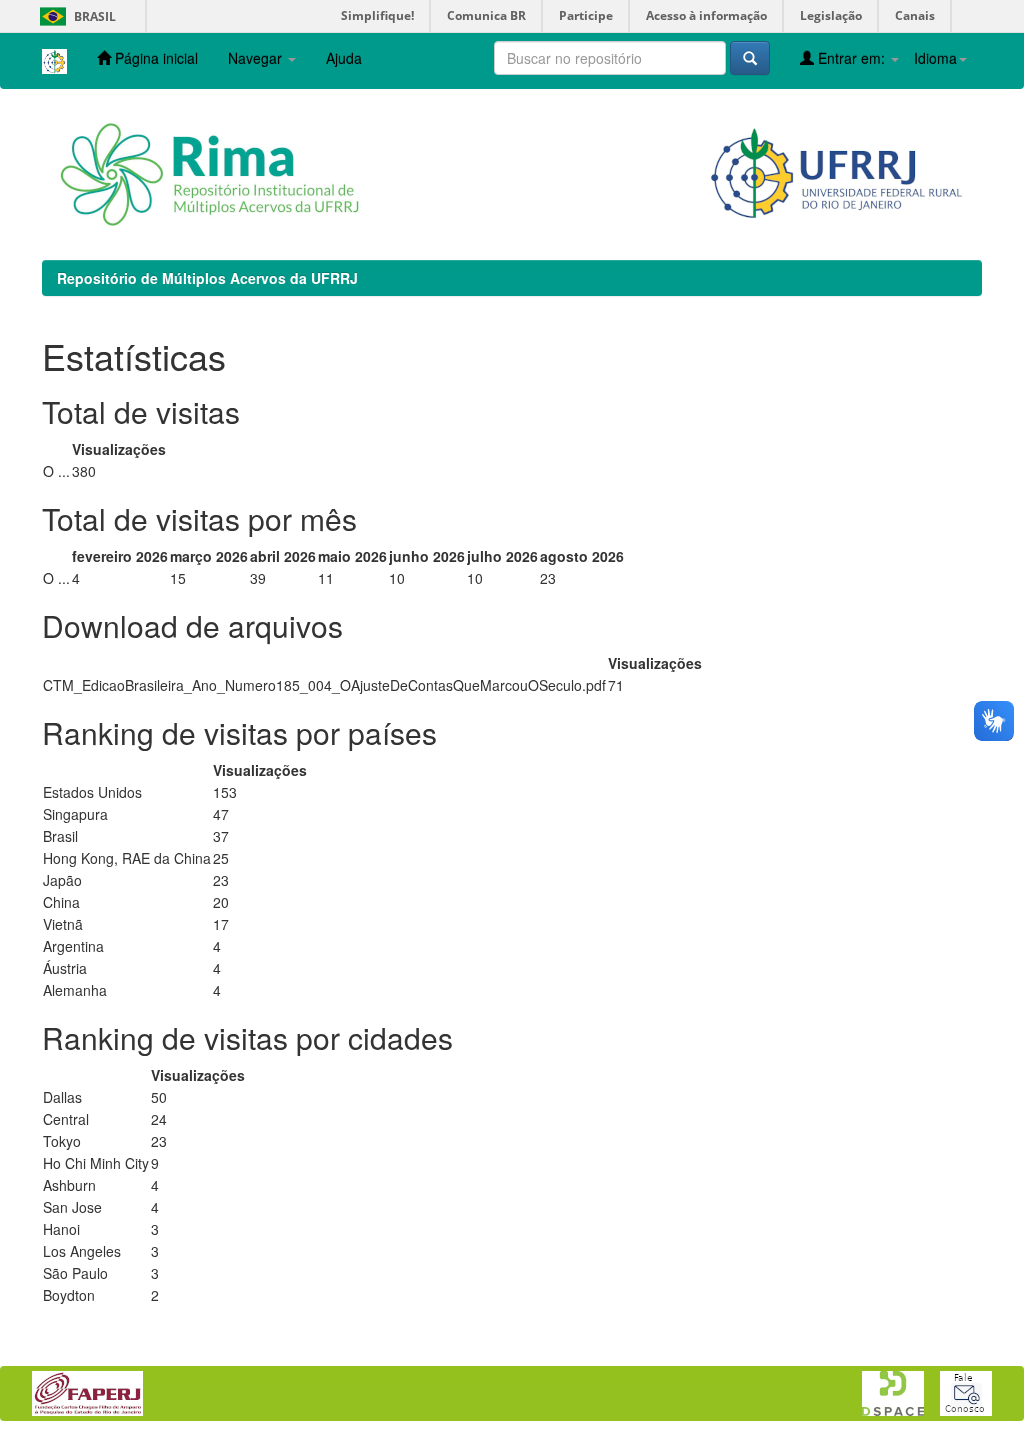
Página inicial (154, 58)
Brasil (74, 16)
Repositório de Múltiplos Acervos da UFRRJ (207, 278)
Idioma (935, 58)
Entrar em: (851, 58)
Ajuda (344, 58)
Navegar (257, 58)
